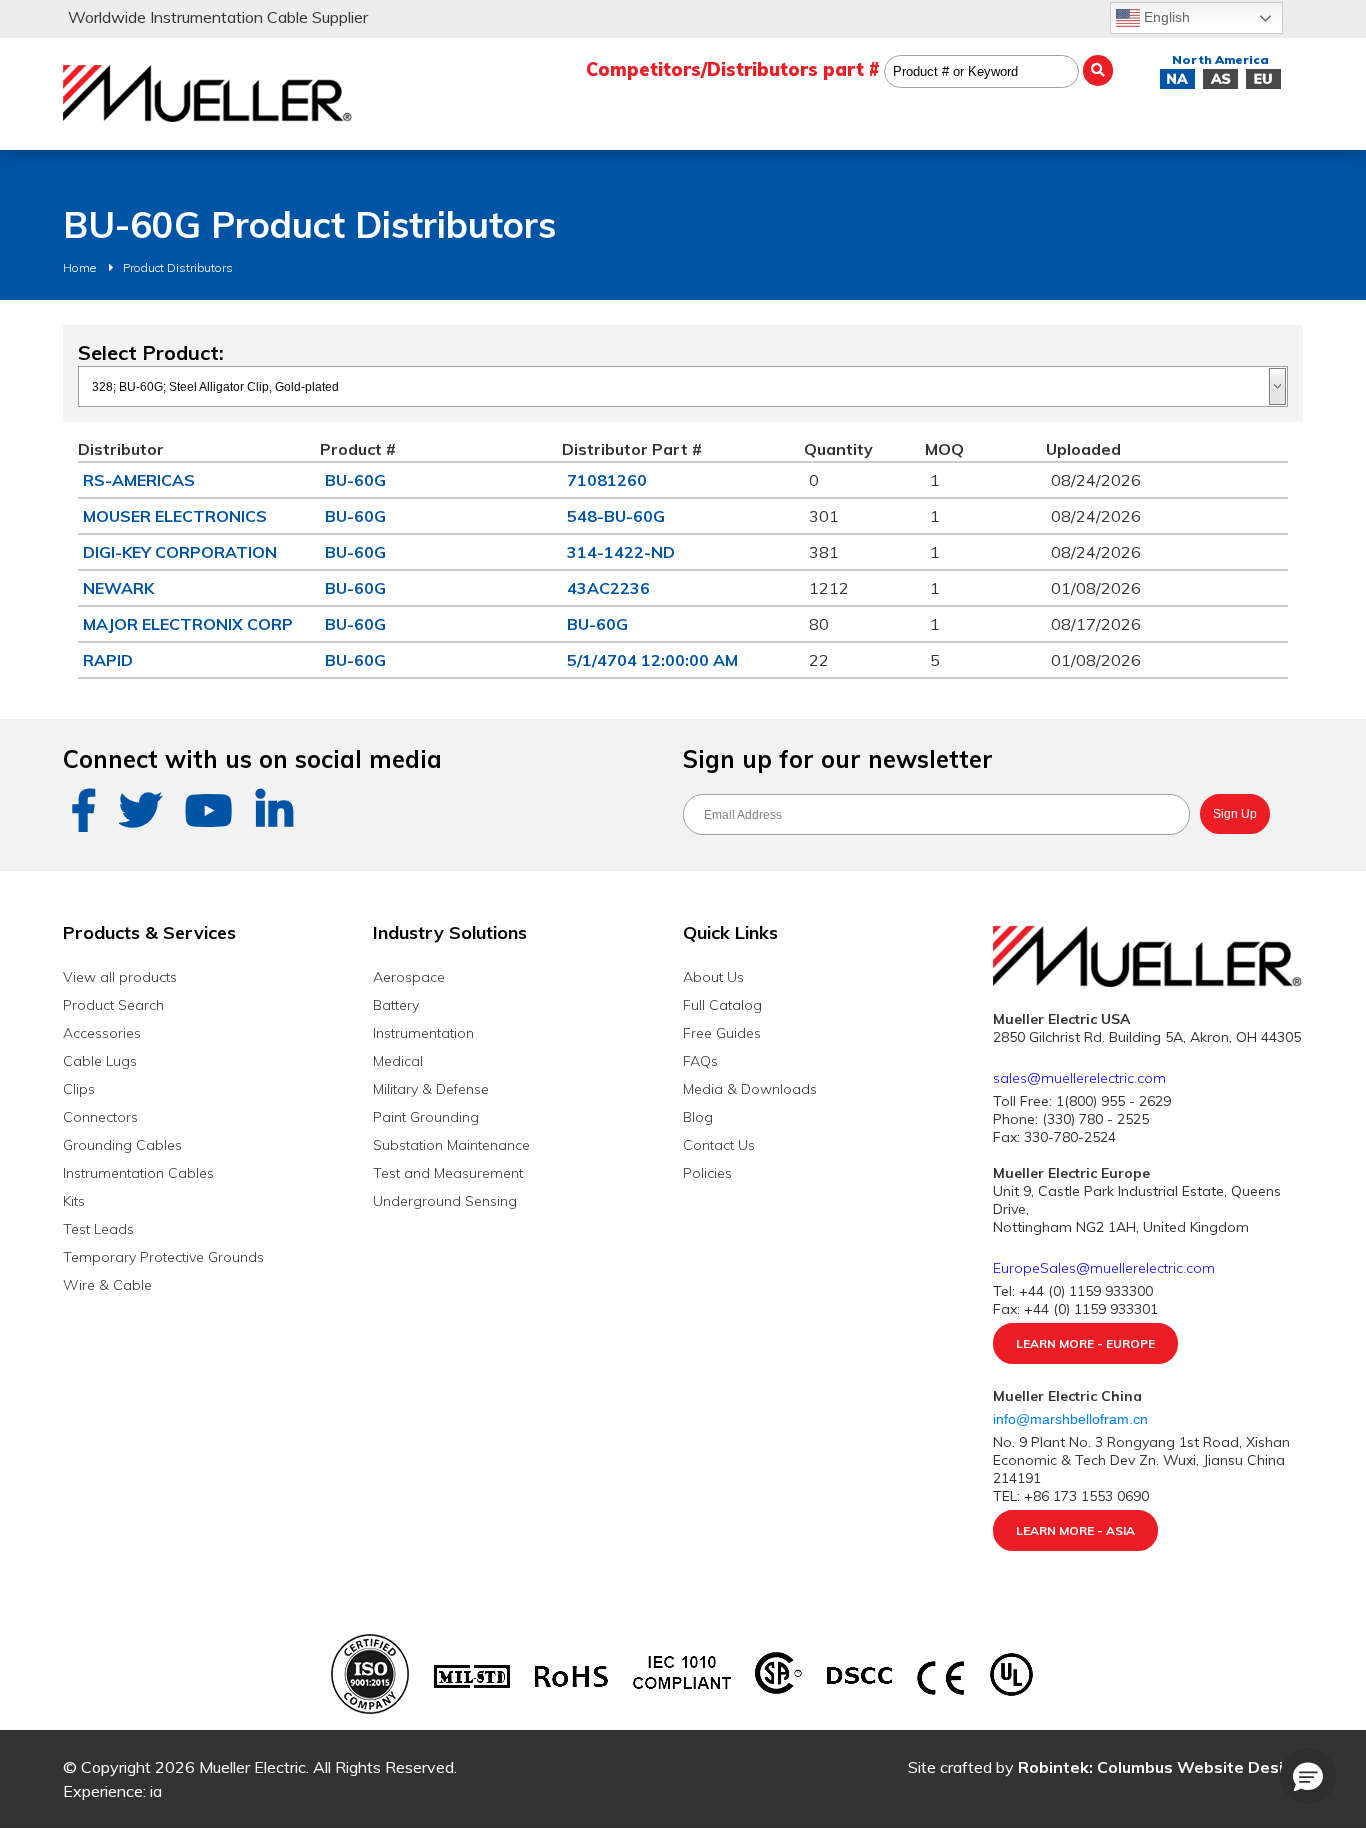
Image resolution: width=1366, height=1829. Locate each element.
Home (79, 267)
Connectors (100, 1117)
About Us (713, 977)
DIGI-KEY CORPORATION (180, 552)
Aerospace (409, 977)
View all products (120, 977)
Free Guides (722, 1033)
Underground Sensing (445, 1201)
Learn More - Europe (1085, 1343)
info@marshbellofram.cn (1072, 1419)
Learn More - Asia (1075, 1530)
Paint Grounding (426, 1117)
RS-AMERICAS (139, 480)
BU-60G (355, 480)
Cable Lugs (100, 1061)
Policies (707, 1173)
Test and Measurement (448, 1173)
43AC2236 (608, 588)
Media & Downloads (750, 1089)
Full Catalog (722, 1005)
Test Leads (98, 1229)
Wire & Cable (107, 1285)
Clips (79, 1089)
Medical (398, 1061)
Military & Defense (431, 1089)
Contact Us (719, 1145)
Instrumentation (423, 1033)
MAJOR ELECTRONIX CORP (188, 624)
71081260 (607, 480)
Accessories (102, 1033)
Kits (74, 1201)
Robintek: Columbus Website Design (1160, 1767)
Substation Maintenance (451, 1145)
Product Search (113, 1005)
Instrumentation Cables (138, 1173)
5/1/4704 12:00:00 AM (652, 660)
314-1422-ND (621, 552)
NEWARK (118, 588)
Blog (698, 1117)
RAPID (108, 660)
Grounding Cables (122, 1145)
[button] (1308, 1776)
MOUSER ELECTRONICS (175, 516)
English (1165, 17)
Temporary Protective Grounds (163, 1257)
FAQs (700, 1061)
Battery (396, 1005)
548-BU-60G (616, 516)
